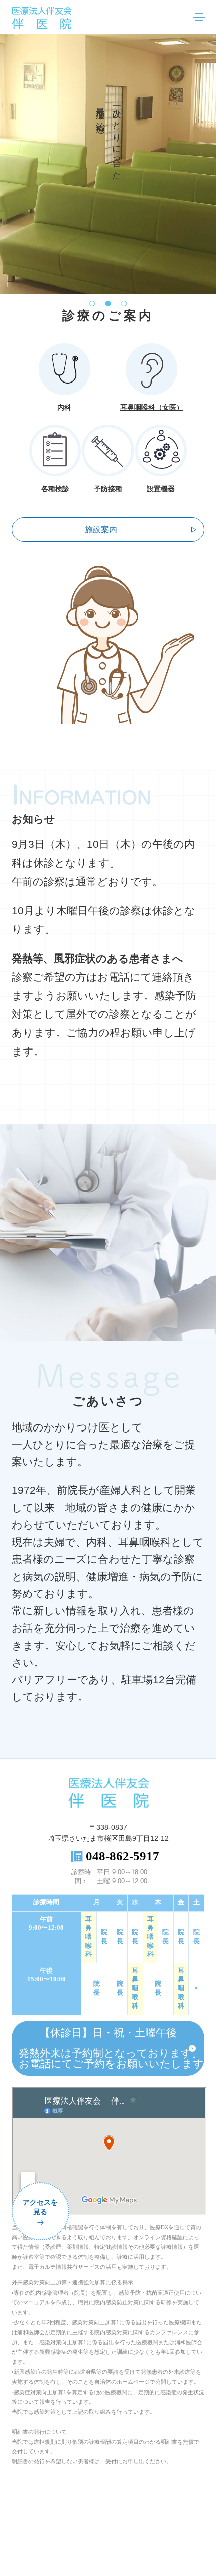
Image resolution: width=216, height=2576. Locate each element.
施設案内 (101, 530)
